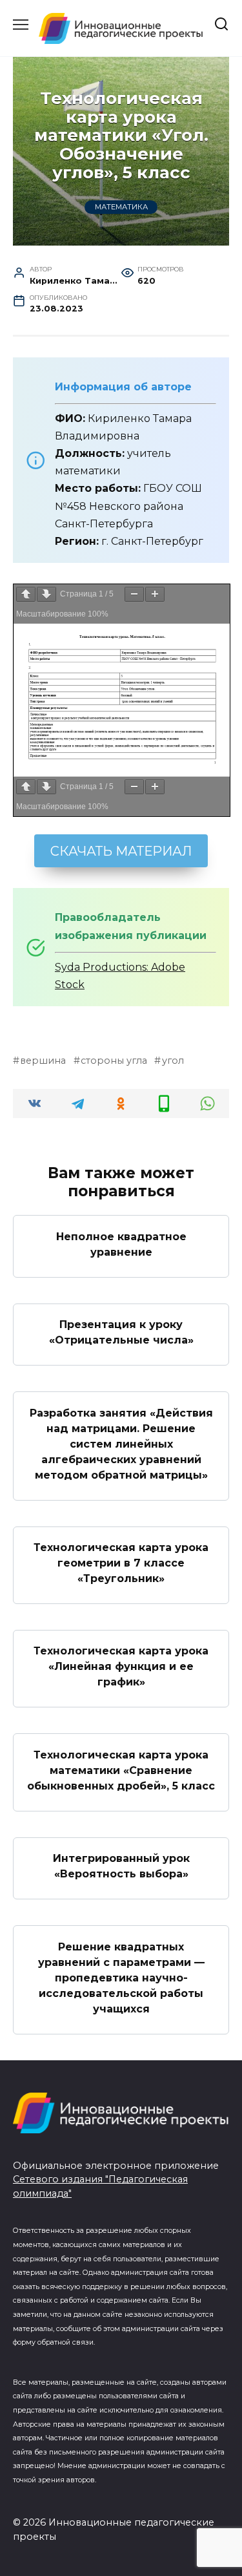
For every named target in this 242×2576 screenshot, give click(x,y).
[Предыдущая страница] (26, 594)
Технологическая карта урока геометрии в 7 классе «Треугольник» (121, 1563)
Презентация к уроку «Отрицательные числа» (121, 1332)
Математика (121, 207)
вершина (43, 1061)
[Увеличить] (155, 594)
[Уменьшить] (134, 594)
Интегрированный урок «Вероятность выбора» (121, 1866)
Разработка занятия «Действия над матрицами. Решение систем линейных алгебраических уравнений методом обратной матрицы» (121, 1443)
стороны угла (114, 1061)
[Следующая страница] (46, 594)
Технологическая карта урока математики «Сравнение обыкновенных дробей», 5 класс (121, 1770)
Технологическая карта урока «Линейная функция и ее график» (121, 1666)
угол (173, 1061)
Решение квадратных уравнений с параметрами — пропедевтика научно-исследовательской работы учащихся (121, 1977)
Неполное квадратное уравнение (121, 1244)
